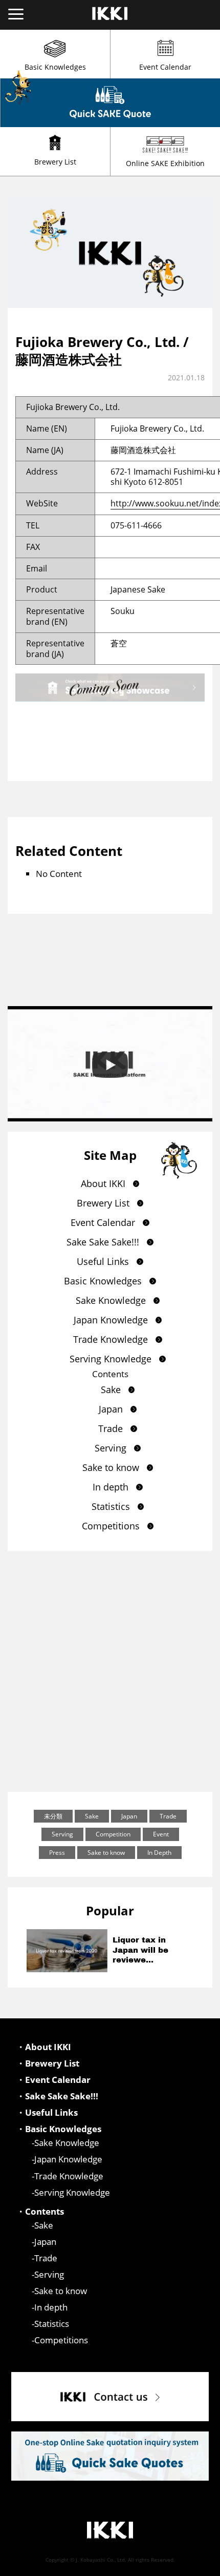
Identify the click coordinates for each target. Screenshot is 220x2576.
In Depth (159, 1853)
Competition (113, 1834)
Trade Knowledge (111, 1339)
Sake (111, 1389)
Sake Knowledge (111, 1300)
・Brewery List (48, 2063)
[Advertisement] (110, 1671)
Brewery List (55, 162)
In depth (111, 1487)
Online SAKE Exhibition (165, 163)
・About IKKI (44, 2047)
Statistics (111, 1506)
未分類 (53, 1816)
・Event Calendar (53, 2080)
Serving (111, 1448)
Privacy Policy (193, 2567)
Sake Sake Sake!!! (103, 1242)
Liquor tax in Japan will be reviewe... (140, 1950)
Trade (111, 1428)
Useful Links (103, 1261)
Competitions (111, 1526)
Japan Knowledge (111, 1320)
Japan (111, 1409)
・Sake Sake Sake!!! (57, 2096)
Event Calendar (165, 67)
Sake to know (111, 1467)
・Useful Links (47, 2113)
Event (161, 1834)
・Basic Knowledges (59, 2129)
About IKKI (103, 1183)
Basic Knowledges (55, 67)
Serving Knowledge (111, 1359)
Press (57, 1853)
